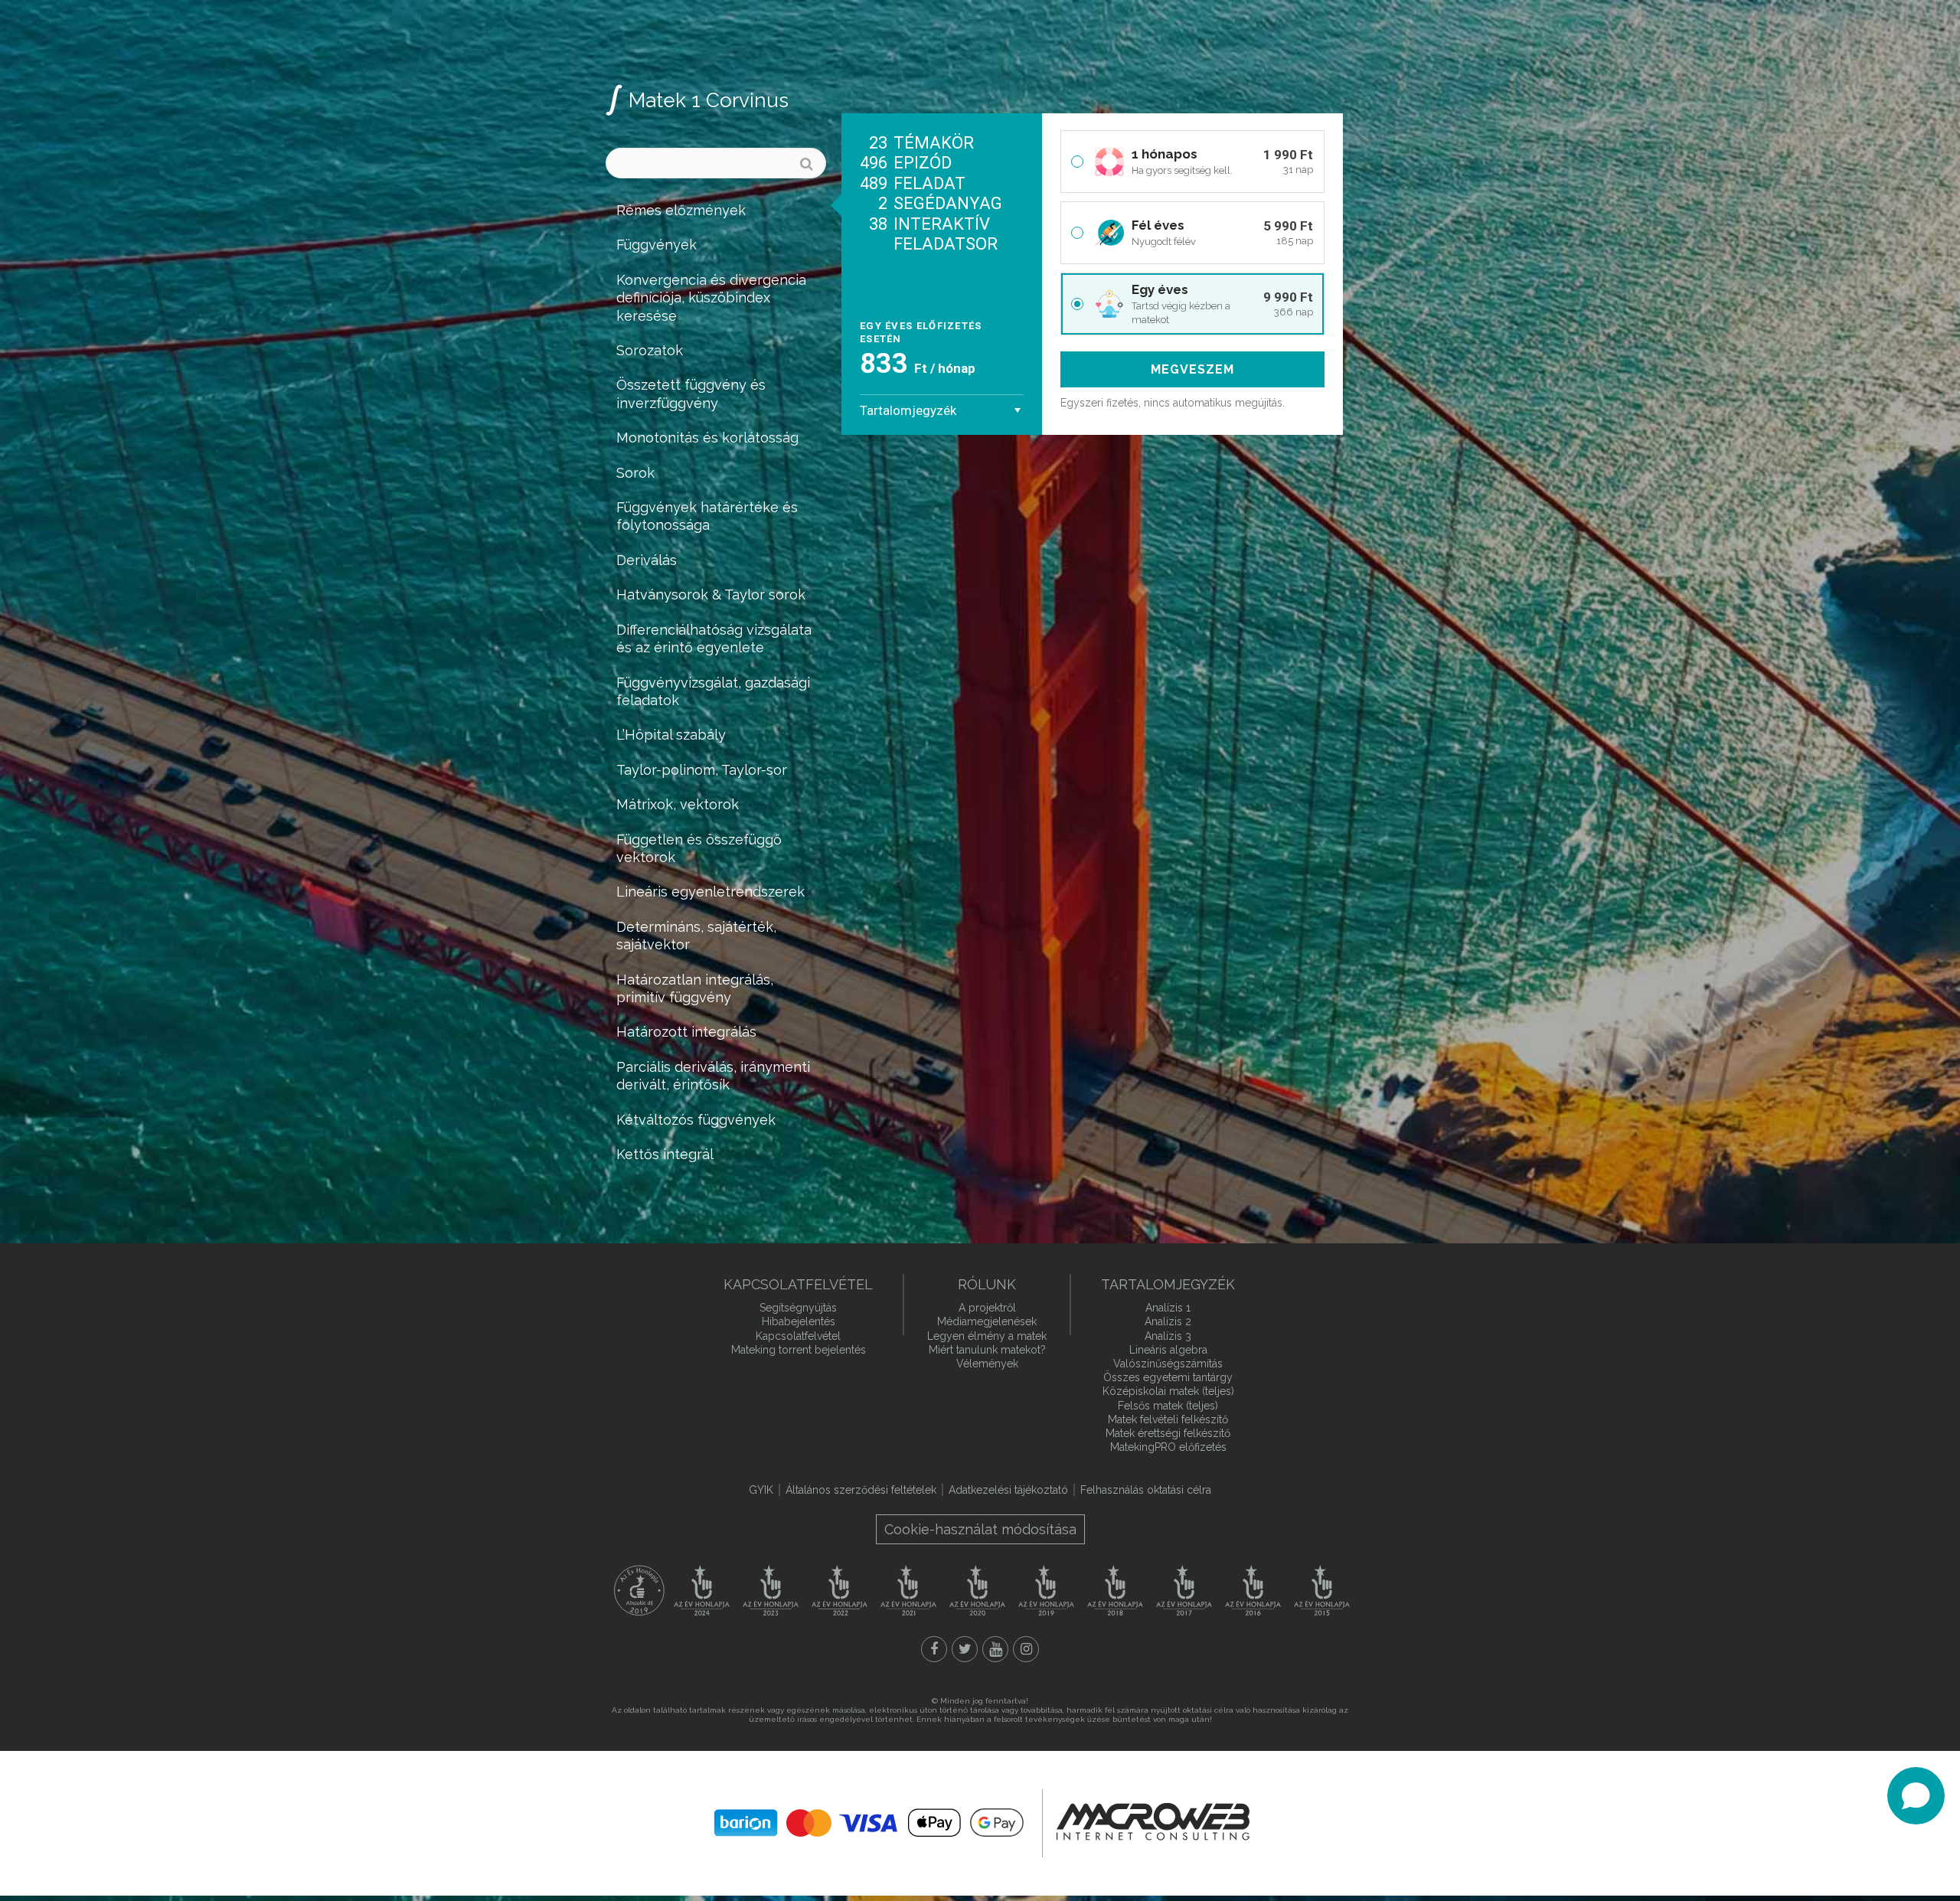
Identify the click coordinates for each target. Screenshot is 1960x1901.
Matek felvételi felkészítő (1168, 1419)
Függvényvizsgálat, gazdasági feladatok (713, 691)
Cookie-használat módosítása (980, 1529)
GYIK (761, 1490)
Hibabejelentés (799, 1321)
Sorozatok (650, 350)
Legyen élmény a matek (987, 1336)
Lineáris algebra (1168, 1350)
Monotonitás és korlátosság (707, 438)
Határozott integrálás (686, 1032)
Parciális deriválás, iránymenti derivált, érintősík (713, 1076)
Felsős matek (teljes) (1168, 1406)
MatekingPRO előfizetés (1168, 1447)
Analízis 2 (1168, 1321)
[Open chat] (1916, 1796)
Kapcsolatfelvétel (798, 1336)
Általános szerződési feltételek (861, 1490)
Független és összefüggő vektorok (699, 848)
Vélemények (987, 1364)
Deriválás (647, 560)
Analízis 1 (1168, 1308)
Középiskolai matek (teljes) (1168, 1391)
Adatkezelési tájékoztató (1008, 1490)
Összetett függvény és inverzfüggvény (691, 394)
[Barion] (869, 1823)
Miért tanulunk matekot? (987, 1350)
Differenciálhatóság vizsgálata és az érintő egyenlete (714, 639)
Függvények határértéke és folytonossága (707, 516)
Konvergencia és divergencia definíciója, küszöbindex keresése (711, 298)
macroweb (1153, 1821)
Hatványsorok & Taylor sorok (711, 594)
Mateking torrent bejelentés (799, 1350)
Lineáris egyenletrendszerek (710, 892)
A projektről (987, 1308)
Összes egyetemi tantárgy (1168, 1377)
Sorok (635, 473)
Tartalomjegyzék (908, 410)
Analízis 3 (1168, 1336)
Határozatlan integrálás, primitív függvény (695, 988)
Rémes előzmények (681, 210)
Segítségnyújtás (798, 1308)
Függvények (657, 245)
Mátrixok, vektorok (678, 804)
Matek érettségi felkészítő (1168, 1433)
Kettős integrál (665, 1154)
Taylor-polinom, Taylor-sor (702, 770)
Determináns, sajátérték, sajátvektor (696, 936)
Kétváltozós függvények (696, 1120)
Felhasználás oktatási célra (1146, 1490)
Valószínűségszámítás (1168, 1364)
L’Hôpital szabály (671, 735)
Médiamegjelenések (987, 1321)
